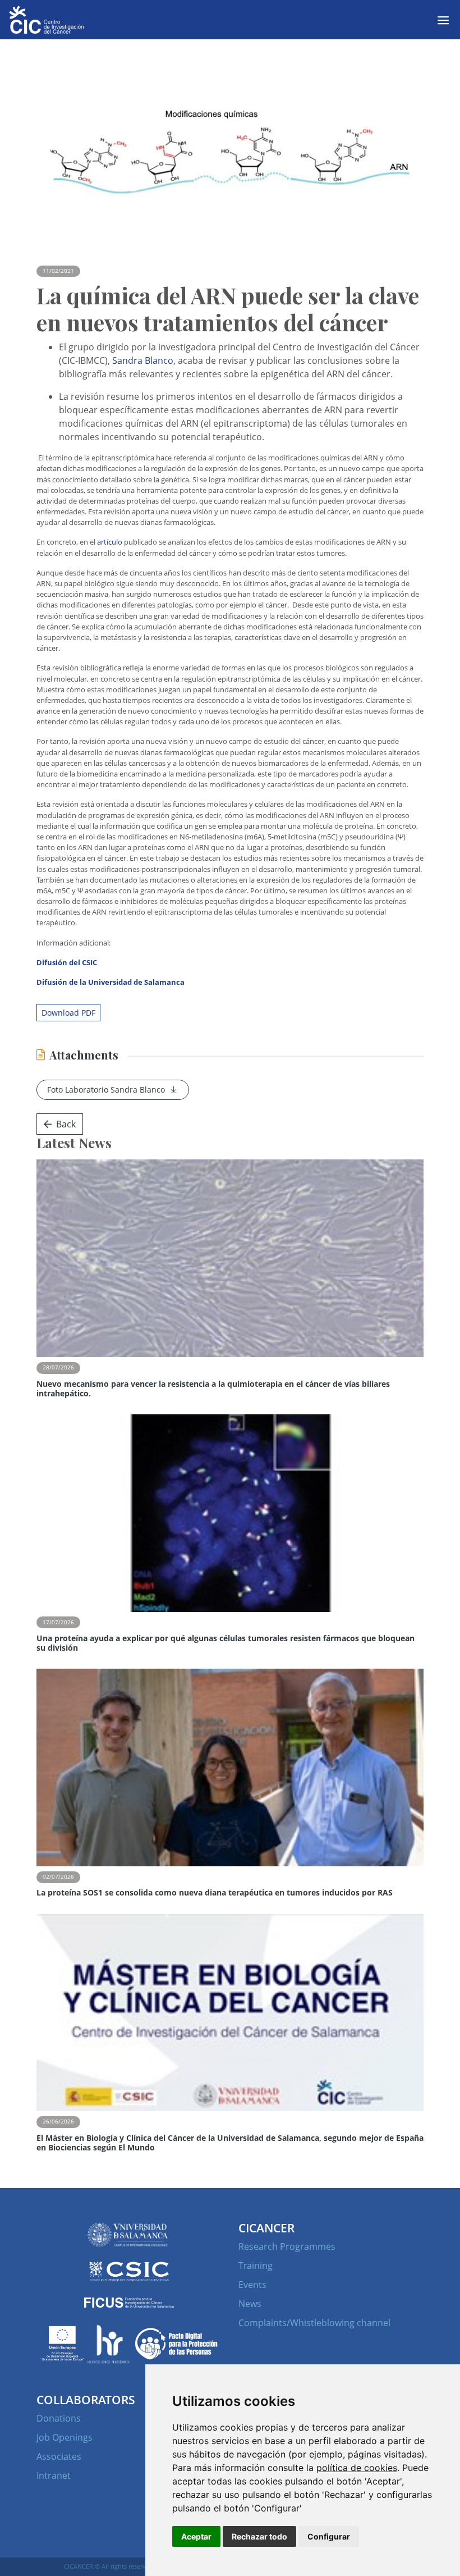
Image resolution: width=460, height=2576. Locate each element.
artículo (110, 542)
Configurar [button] (329, 2536)
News (250, 2304)
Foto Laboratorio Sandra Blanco (106, 1090)
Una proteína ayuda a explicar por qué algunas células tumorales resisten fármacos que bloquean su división (226, 1643)
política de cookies (357, 2468)
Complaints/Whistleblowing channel (314, 2323)
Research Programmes (287, 2246)
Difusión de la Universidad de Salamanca (111, 982)
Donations (59, 2418)
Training (256, 2266)
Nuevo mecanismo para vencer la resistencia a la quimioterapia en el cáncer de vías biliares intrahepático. (213, 1389)
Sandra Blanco (143, 360)
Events (252, 2285)
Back (66, 1124)
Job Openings (65, 2437)
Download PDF (68, 1013)
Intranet (54, 2475)
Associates (59, 2456)
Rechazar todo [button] (259, 2536)
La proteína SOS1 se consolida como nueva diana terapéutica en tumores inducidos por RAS (215, 1892)
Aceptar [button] (196, 2536)
